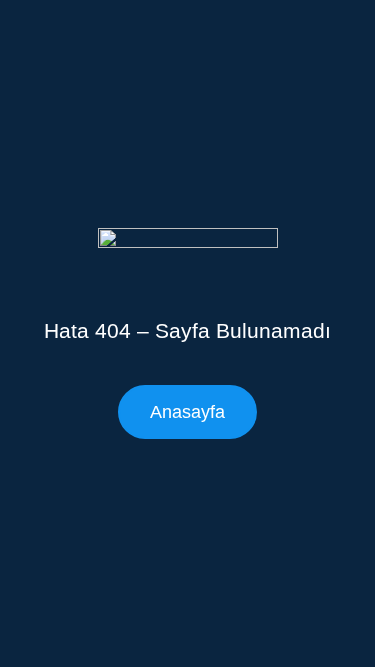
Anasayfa (187, 412)
